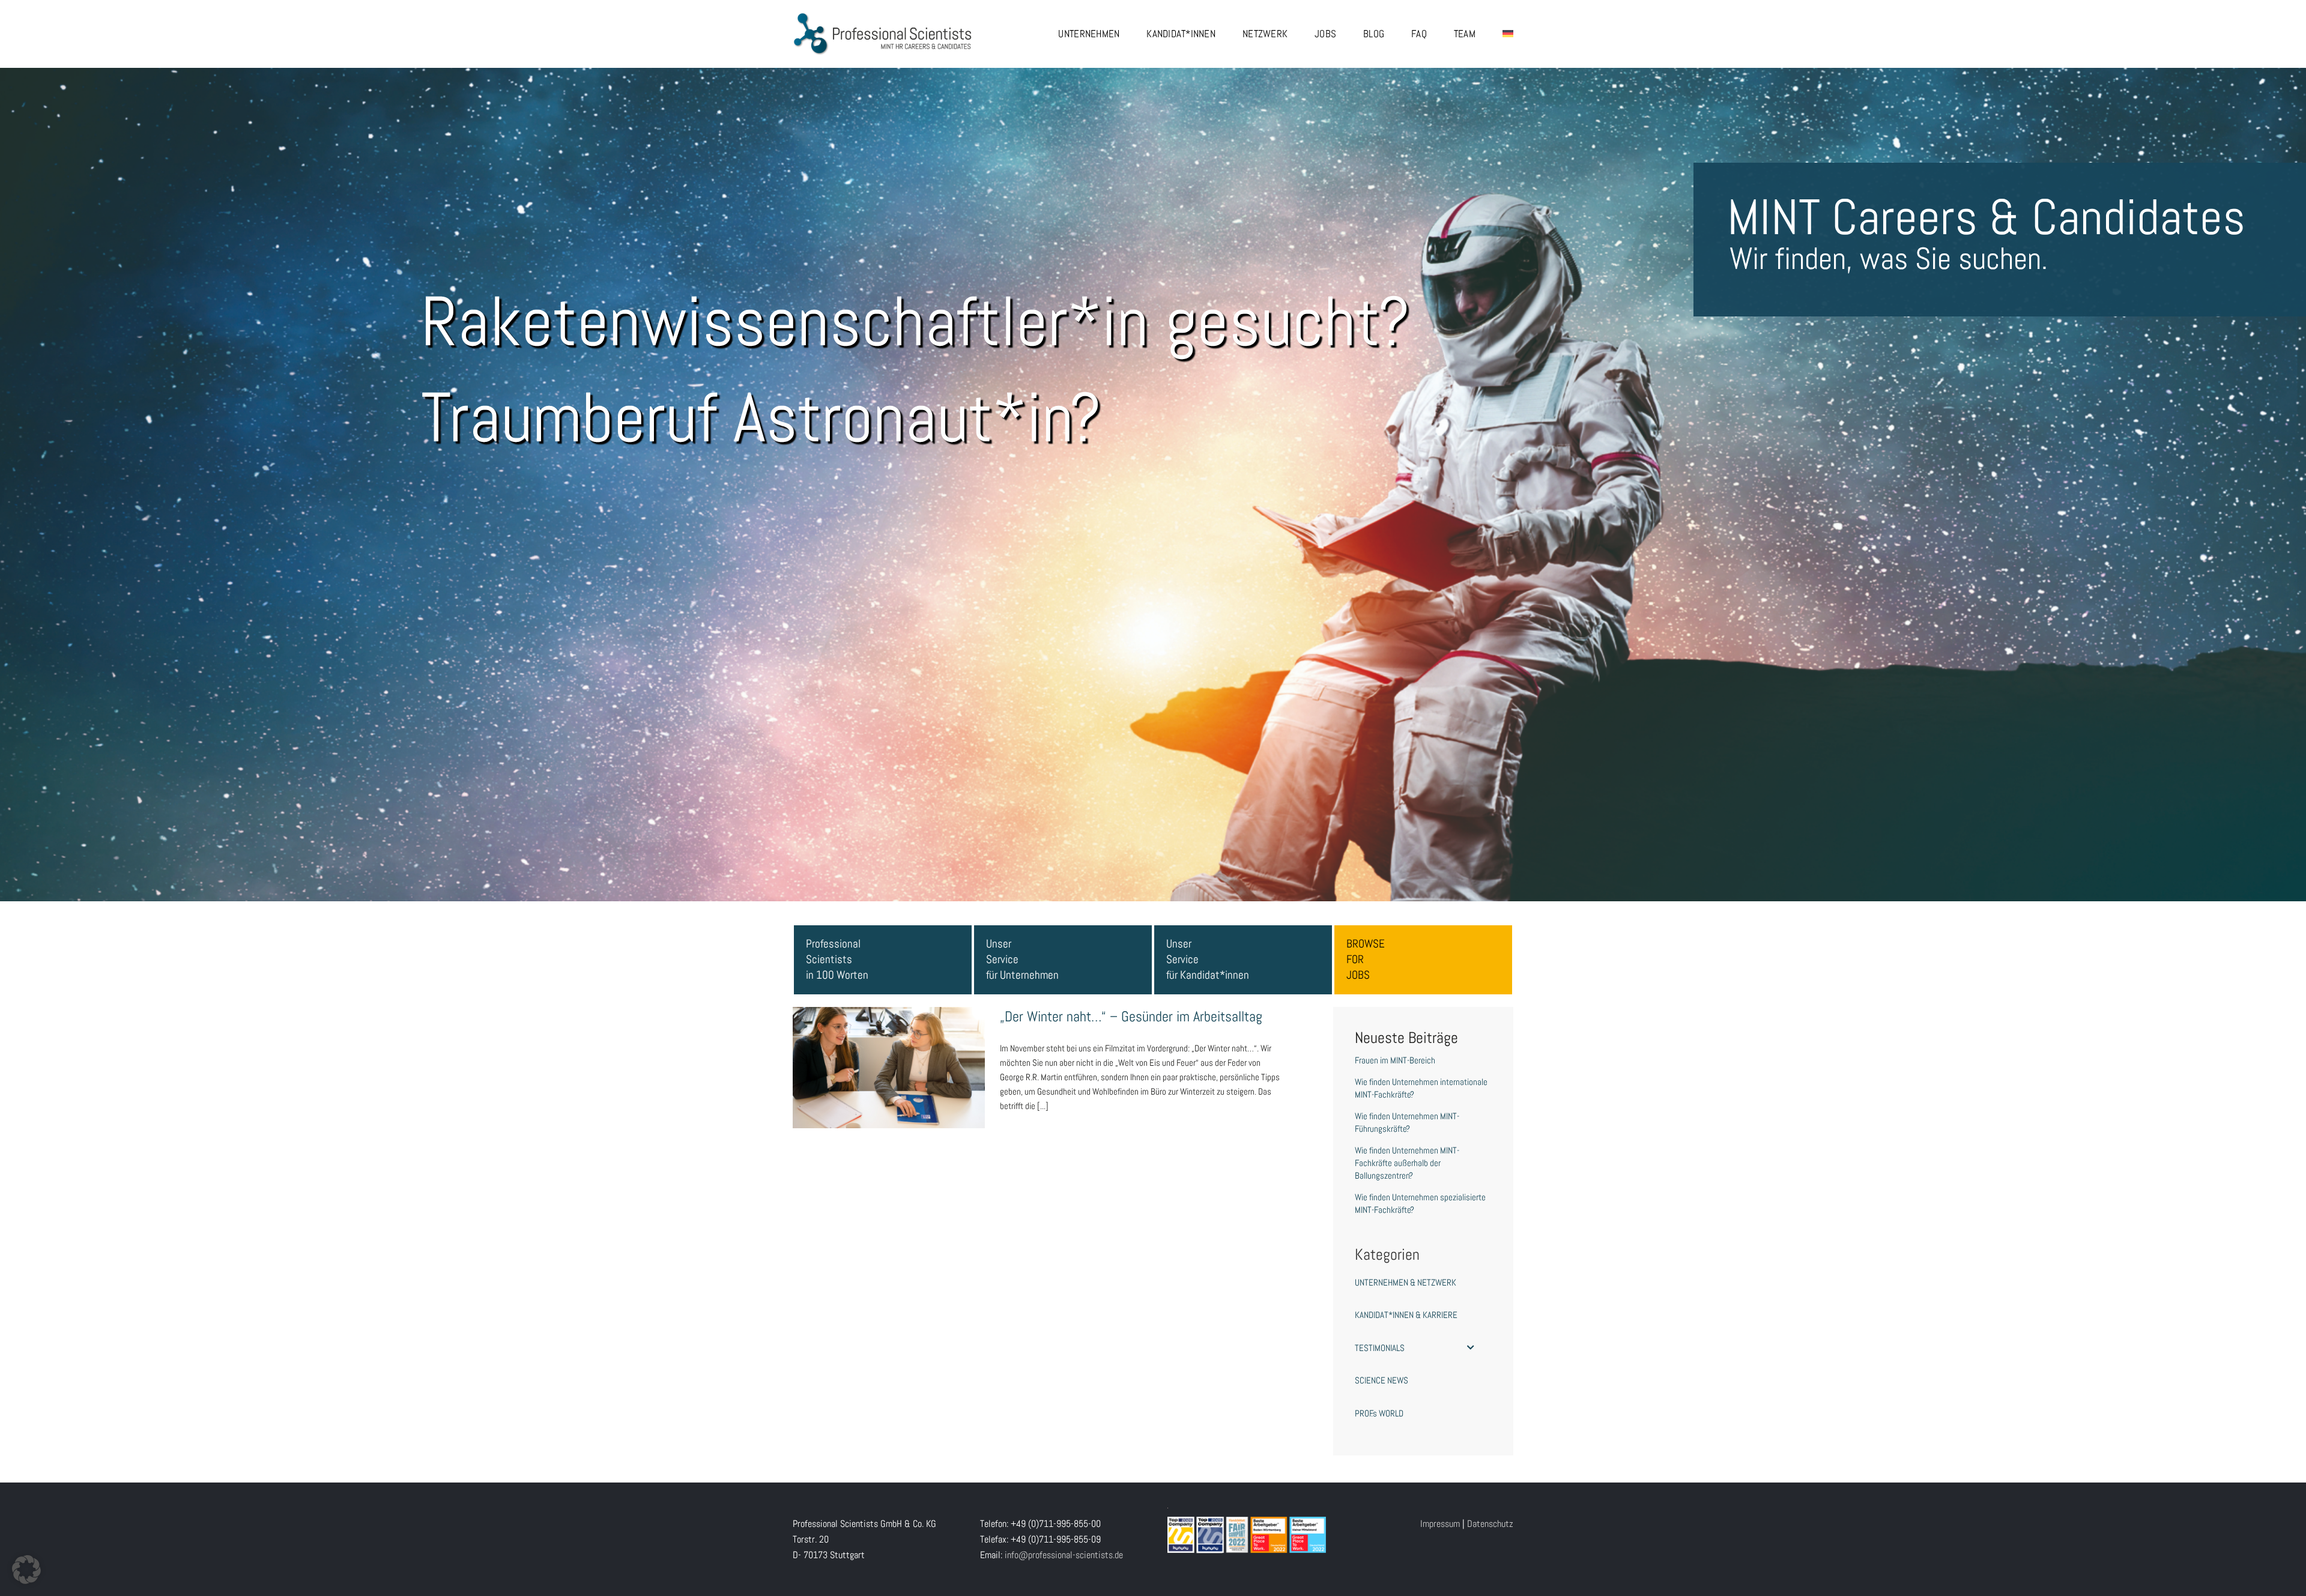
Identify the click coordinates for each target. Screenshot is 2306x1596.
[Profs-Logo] (883, 17)
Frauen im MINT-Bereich (1395, 1060)
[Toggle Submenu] (1471, 1348)
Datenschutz (1490, 1524)
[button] (26, 1570)
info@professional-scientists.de (1064, 1555)
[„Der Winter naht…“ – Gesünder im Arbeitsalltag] (889, 1068)
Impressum (1440, 1524)
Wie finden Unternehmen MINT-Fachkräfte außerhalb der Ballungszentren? (1407, 1163)
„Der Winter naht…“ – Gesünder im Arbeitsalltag (889, 1048)
